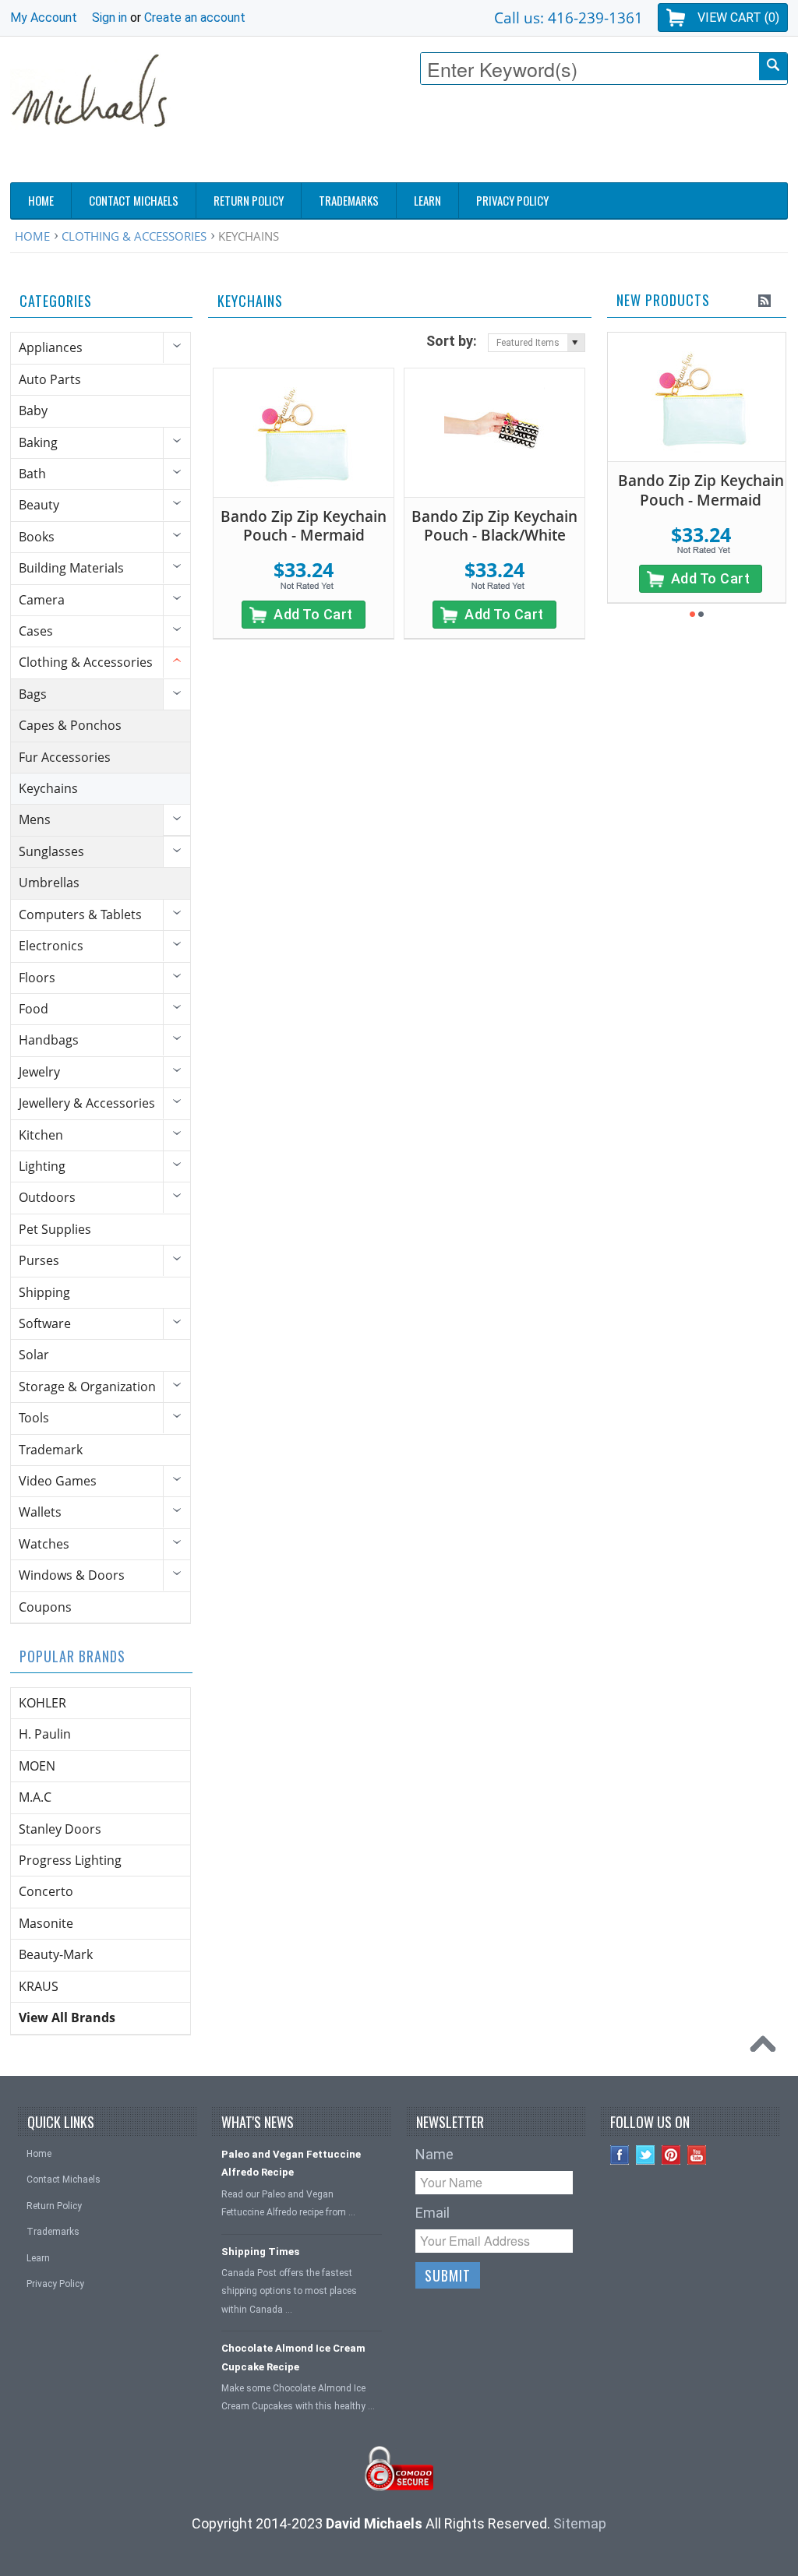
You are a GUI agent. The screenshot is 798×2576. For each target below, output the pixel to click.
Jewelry (39, 1072)
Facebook (620, 2155)
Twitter (646, 2155)
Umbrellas (49, 883)
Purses (39, 1260)
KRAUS (39, 1986)
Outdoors (47, 1197)
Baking (38, 442)
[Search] (773, 67)
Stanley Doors (60, 1829)
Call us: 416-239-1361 (568, 18)
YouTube (697, 2155)
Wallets (40, 1512)
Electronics (51, 946)
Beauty (39, 505)
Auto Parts (50, 379)
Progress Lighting (70, 1860)
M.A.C (35, 1797)
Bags (33, 694)
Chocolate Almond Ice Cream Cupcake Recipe (293, 2357)
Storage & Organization (87, 1387)
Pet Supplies (55, 1229)
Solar (34, 1355)
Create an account (195, 18)
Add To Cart (313, 614)
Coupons (45, 1607)
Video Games (58, 1481)
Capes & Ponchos (70, 725)
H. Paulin (45, 1734)
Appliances (51, 347)
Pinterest (671, 2155)
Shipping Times (260, 2252)
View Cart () (738, 18)
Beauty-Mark (56, 1954)
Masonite (46, 1923)
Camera (42, 600)
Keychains (48, 788)
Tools (34, 1418)
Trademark (51, 1450)
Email (433, 2213)
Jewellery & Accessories (87, 1103)
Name (434, 2154)
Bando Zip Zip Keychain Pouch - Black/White (494, 526)
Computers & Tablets (80, 914)
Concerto (46, 1891)
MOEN (37, 1766)
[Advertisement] (504, 138)
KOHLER (42, 1703)
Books (37, 537)
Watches (44, 1544)
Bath (32, 474)
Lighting (42, 1166)
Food (34, 1009)
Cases (36, 631)
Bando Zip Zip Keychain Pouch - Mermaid (304, 526)
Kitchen (41, 1135)
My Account (44, 18)
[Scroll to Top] (767, 2048)
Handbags (49, 1040)
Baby (33, 411)
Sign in (109, 18)
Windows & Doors (72, 1575)
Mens (35, 819)
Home (32, 236)
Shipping (44, 1292)
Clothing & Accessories (134, 236)
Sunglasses (51, 851)
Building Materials (71, 568)
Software (45, 1323)
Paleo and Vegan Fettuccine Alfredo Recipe (291, 2163)
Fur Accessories (65, 757)
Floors (37, 978)
